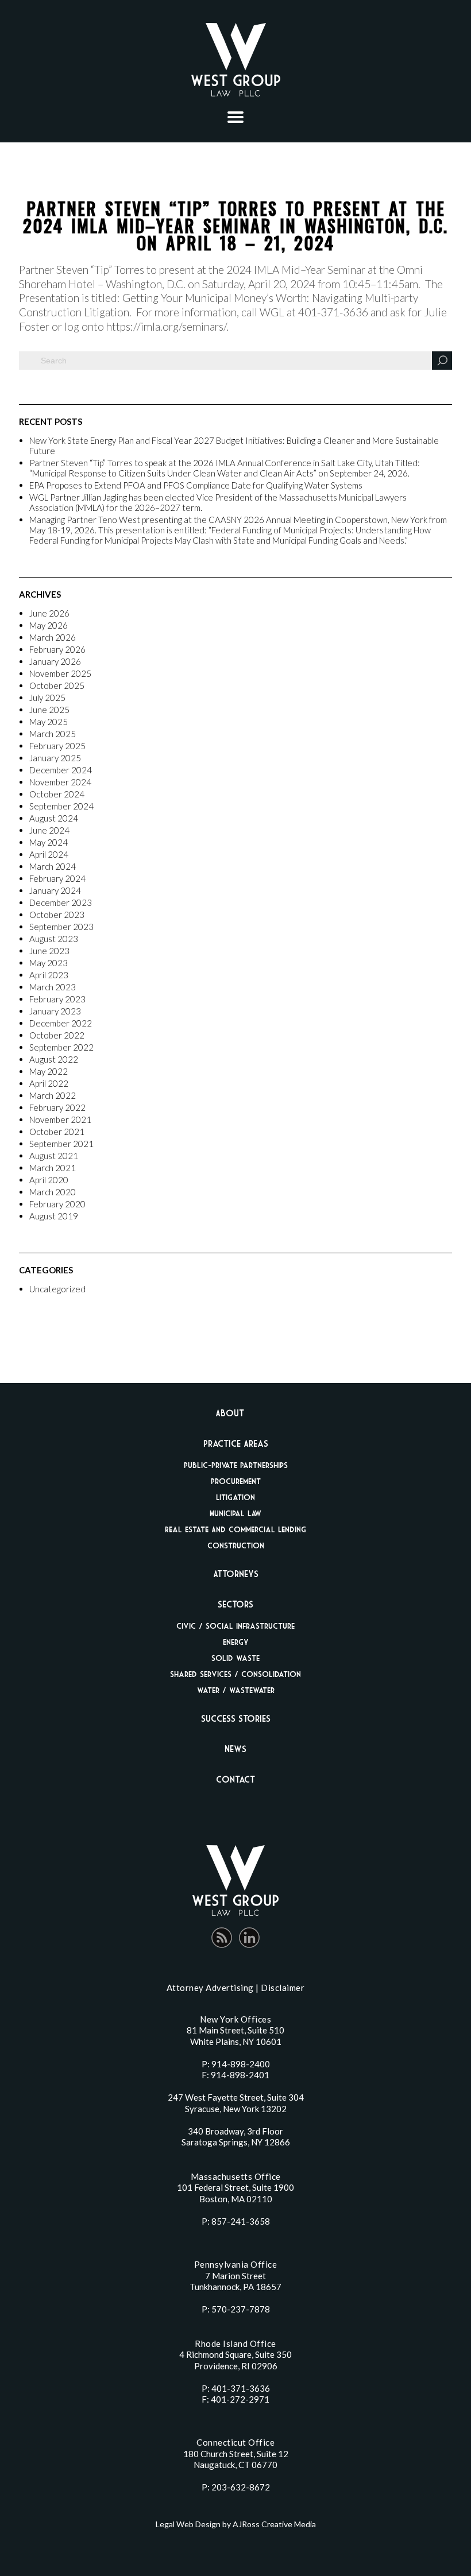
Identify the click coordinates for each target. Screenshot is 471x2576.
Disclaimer (283, 1988)
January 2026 (55, 661)
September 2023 (61, 927)
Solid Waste (235, 1658)
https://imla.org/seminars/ (166, 326)
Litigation (235, 1497)
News (235, 1749)
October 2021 (57, 1132)
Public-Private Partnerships (236, 1465)
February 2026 (57, 649)
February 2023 (57, 999)
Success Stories (236, 1718)
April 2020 (49, 1180)
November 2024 (60, 782)
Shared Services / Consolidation (235, 1674)
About (230, 1413)
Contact (235, 1779)
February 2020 (57, 1204)
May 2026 (49, 625)
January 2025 (55, 758)
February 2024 (57, 878)
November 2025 (60, 673)
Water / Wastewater (236, 1690)
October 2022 (57, 1035)
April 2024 (49, 854)
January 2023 (55, 1011)
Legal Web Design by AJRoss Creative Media (236, 2524)
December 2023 (61, 902)
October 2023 (57, 915)
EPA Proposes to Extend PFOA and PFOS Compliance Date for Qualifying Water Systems (196, 485)
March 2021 (53, 1168)
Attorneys (236, 1574)
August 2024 (54, 818)
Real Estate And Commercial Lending (235, 1529)
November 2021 (60, 1120)
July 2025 (47, 698)
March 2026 (53, 637)
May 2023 (49, 963)
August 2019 (54, 1216)
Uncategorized (57, 1289)
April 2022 (49, 1083)
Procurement (236, 1481)
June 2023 (49, 951)
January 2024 (55, 890)
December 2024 (61, 770)
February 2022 (57, 1107)
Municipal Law (235, 1513)
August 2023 (54, 939)
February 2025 (57, 746)
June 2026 (49, 613)
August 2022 (54, 1059)
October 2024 (57, 794)
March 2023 (53, 987)
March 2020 (53, 1192)
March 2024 (53, 866)
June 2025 (49, 710)
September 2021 (61, 1144)
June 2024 (49, 830)
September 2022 (61, 1047)
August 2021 (54, 1156)
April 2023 (49, 975)
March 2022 (53, 1095)
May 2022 (49, 1071)
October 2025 (57, 685)
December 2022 (61, 1023)
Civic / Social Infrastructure (235, 1626)
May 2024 (49, 842)
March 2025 (53, 734)
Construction (236, 1545)
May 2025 (49, 722)
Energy (236, 1642)
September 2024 (61, 806)
